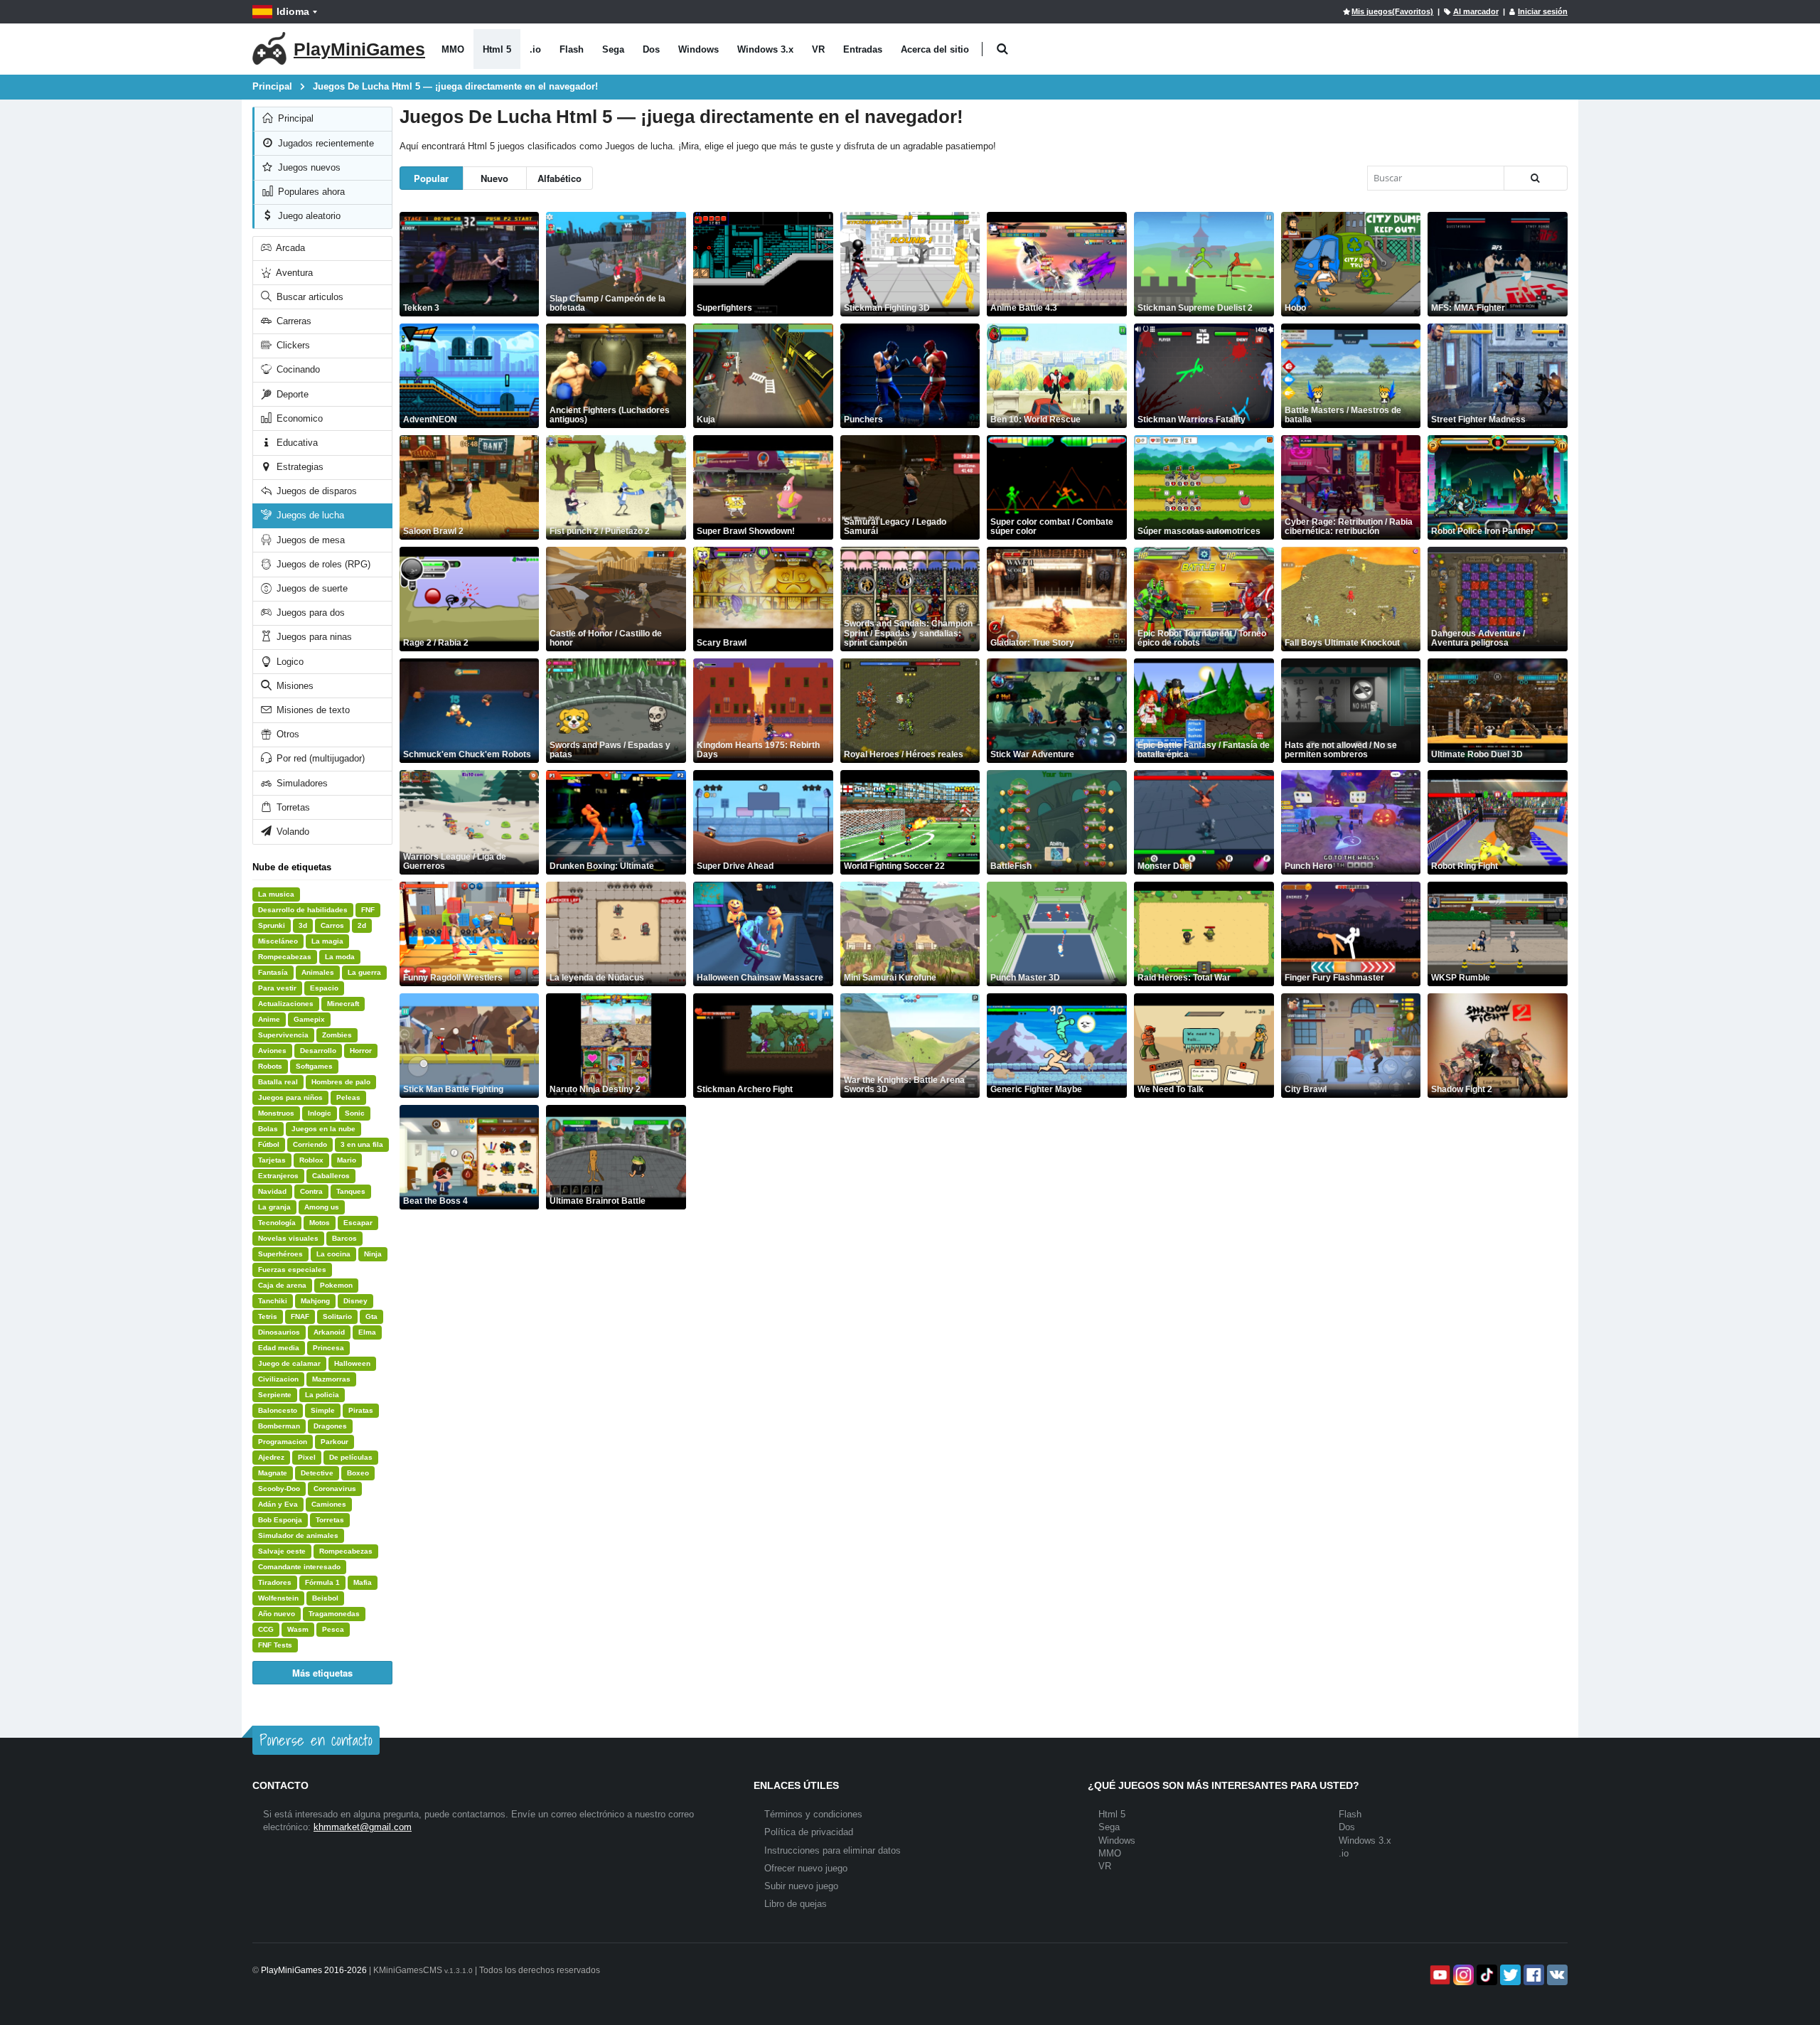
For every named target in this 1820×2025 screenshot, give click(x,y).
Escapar (358, 1223)
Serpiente (275, 1395)
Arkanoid (329, 1332)
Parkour (334, 1442)
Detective (317, 1473)
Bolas (268, 1129)
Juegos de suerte (311, 588)
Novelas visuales (288, 1238)
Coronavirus (335, 1489)
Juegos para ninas (313, 637)
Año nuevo (277, 1614)
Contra (311, 1191)
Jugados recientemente (325, 143)
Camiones (329, 1504)
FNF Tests (275, 1645)
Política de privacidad (809, 1832)
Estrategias (299, 467)
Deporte (291, 394)
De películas (351, 1457)
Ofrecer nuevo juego (806, 1868)
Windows (698, 49)
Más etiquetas (322, 1673)
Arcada (289, 248)
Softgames (314, 1066)
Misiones (294, 686)
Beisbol (325, 1598)
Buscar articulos (309, 297)
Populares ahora (310, 192)
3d (303, 925)
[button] (1002, 49)
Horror (361, 1051)
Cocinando (297, 369)
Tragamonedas (334, 1614)
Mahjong (315, 1301)
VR (818, 49)
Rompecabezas (285, 957)
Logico (289, 662)
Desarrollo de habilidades (303, 910)
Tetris (268, 1316)
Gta (371, 1316)
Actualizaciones (286, 1004)
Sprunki (272, 925)
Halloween (352, 1363)
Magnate (273, 1473)
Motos (320, 1223)
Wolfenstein (278, 1598)
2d (362, 925)
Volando (291, 832)
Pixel (307, 1457)
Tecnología (277, 1223)
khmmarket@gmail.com (363, 1827)
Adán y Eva (278, 1504)
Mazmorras (331, 1379)
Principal (294, 118)
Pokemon (336, 1285)
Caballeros (331, 1176)
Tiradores (275, 1582)
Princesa (328, 1348)
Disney (355, 1301)
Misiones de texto (312, 710)
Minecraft (343, 1004)
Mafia (363, 1582)
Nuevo (494, 178)
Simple (323, 1410)
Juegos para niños (290, 1097)
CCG (266, 1629)
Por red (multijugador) (319, 758)
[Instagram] (1462, 1975)
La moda (340, 957)
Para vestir (277, 988)
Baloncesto (278, 1410)
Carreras (293, 321)
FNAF (300, 1316)
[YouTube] (1439, 1975)
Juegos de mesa (309, 540)
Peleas (348, 1097)
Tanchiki (273, 1301)
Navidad (272, 1191)
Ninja (373, 1254)
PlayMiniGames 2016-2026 (314, 1970)
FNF (368, 910)
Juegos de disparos (315, 491)
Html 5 (497, 49)
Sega (613, 49)
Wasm (298, 1629)
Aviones (272, 1051)
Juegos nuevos (308, 167)
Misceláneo (278, 941)
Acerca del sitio (935, 49)
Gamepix (309, 1019)
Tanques (351, 1191)
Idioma (293, 11)
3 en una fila (362, 1144)
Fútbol (269, 1144)
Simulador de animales (298, 1535)
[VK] (1556, 1975)
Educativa (296, 443)
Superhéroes (280, 1254)
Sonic (355, 1113)
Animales (318, 972)
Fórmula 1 (322, 1582)
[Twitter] (1509, 1975)
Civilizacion (278, 1379)
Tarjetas (272, 1160)
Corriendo (310, 1144)
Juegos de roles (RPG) (322, 564)
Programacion (283, 1442)
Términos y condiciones (813, 1814)
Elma (367, 1332)
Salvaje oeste (282, 1551)
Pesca (333, 1629)
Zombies (337, 1035)
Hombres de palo (341, 1082)
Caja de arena (282, 1285)
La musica (276, 894)
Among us (322, 1207)
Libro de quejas (796, 1904)
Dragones (330, 1426)
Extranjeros (278, 1176)
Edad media (279, 1348)
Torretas (292, 807)
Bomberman (279, 1426)
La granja (274, 1207)
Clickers (292, 345)
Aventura (293, 273)
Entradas (863, 49)
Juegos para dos (309, 613)
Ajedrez (271, 1457)
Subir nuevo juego (801, 1886)
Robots (270, 1066)
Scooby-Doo (279, 1489)
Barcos (344, 1238)
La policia (322, 1395)
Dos (651, 49)
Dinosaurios (279, 1332)
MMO (453, 49)
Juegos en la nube (323, 1129)
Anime (269, 1019)
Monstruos (276, 1113)
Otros (287, 734)
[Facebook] (1532, 1975)
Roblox (311, 1160)
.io (535, 49)
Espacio (324, 988)
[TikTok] (1486, 1975)
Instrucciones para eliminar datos (833, 1850)
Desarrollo (318, 1051)
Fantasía (273, 972)
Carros (332, 925)
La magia (327, 941)
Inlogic (320, 1113)
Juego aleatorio (308, 216)
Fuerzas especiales (292, 1270)
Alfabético (560, 178)
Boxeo (358, 1473)
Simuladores (301, 783)
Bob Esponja (280, 1520)
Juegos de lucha (309, 515)
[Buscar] (1536, 178)
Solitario (337, 1316)
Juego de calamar (289, 1363)
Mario (347, 1160)
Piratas (361, 1410)
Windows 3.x (765, 49)
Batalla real (278, 1082)
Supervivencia (283, 1035)
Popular (431, 178)
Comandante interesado (299, 1567)
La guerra (364, 972)
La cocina (333, 1254)
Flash (572, 49)
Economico (298, 418)
